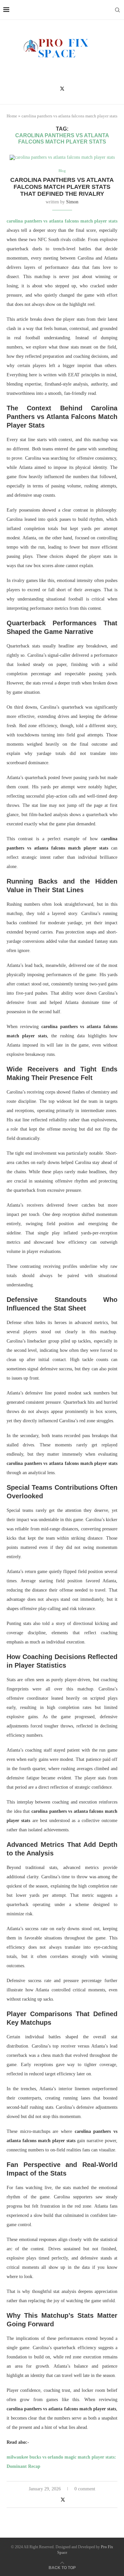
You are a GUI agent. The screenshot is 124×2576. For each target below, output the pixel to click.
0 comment (85, 2489)
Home (12, 116)
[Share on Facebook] (55, 2500)
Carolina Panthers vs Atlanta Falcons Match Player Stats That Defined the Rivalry (62, 187)
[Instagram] (72, 89)
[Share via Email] (77, 2500)
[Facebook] (52, 89)
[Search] (117, 10)
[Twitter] (62, 89)
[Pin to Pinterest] (70, 2500)
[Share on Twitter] (63, 2500)
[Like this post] (47, 2500)
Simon (72, 202)
